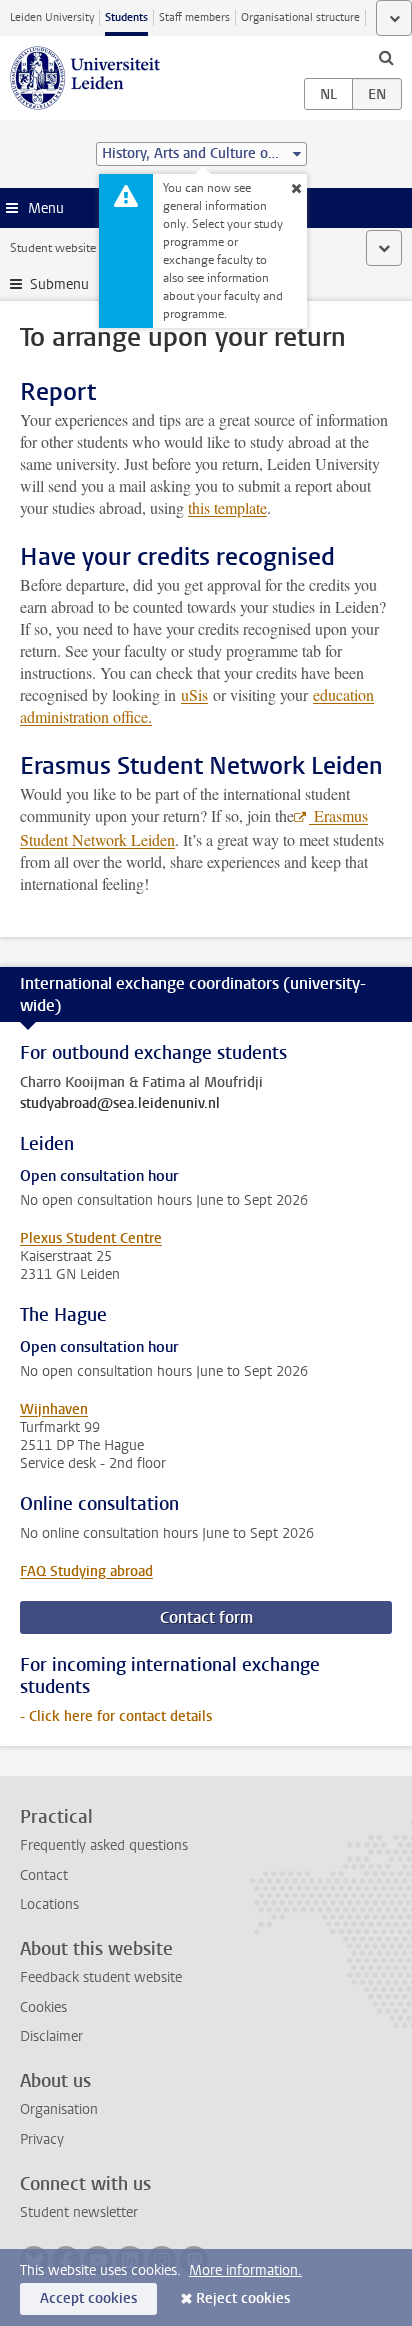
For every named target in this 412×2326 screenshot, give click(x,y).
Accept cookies (88, 2298)
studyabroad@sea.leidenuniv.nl (120, 1104)
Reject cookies (243, 2298)
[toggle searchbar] (386, 57)
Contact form (206, 1617)
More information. (245, 2270)
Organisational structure (300, 17)
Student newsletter (79, 2212)
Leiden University (52, 17)
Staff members (194, 17)
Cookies (43, 2007)
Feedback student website (101, 1977)
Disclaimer (51, 2036)
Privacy (42, 2139)
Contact (44, 1875)
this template (227, 507)
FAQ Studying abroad (86, 1571)
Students (126, 17)
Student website (53, 248)
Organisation (59, 2109)
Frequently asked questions (104, 1845)
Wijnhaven (54, 1409)
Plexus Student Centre (91, 1238)
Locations (49, 1904)
